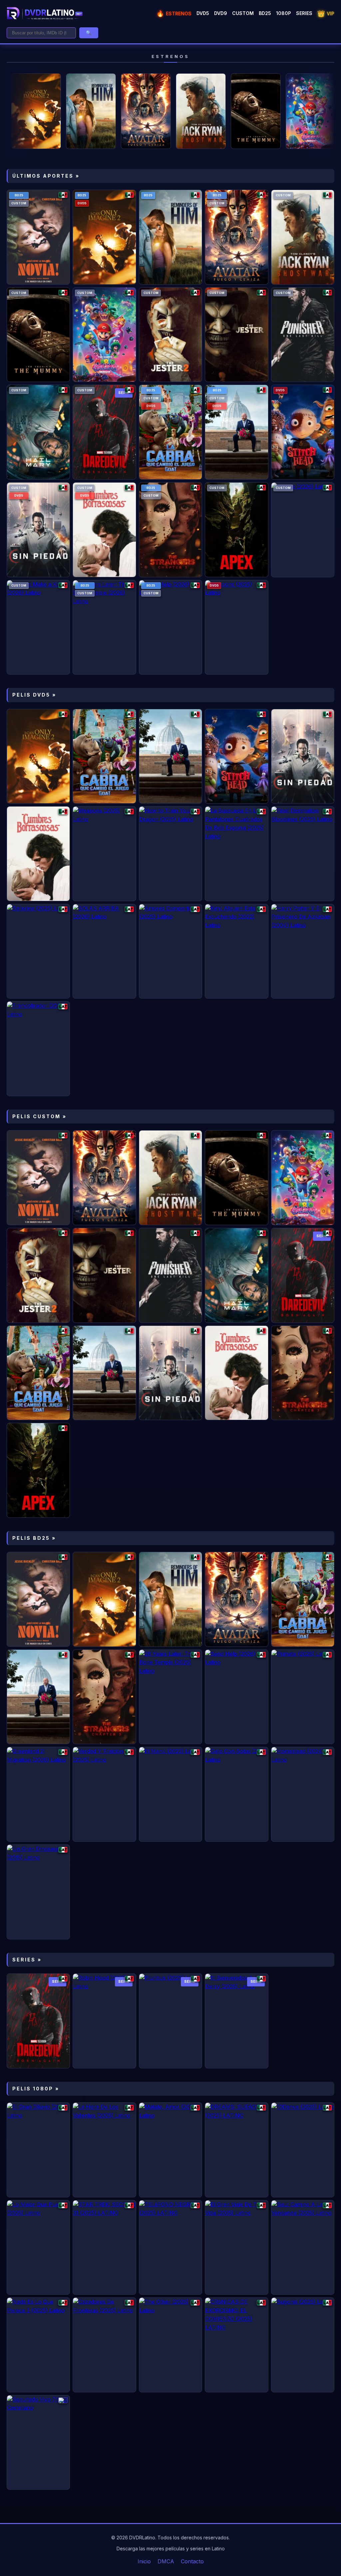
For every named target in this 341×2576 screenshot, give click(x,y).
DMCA (166, 2561)
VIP (326, 13)
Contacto (192, 2561)
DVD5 (203, 13)
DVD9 (221, 13)
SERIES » (27, 1960)
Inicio (144, 2561)
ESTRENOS (174, 13)
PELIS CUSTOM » (39, 1116)
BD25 (265, 13)
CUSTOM (243, 13)
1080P (284, 13)
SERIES (304, 13)
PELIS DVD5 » (34, 695)
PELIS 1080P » (36, 2089)
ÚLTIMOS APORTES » (46, 176)
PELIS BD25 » (34, 1538)
